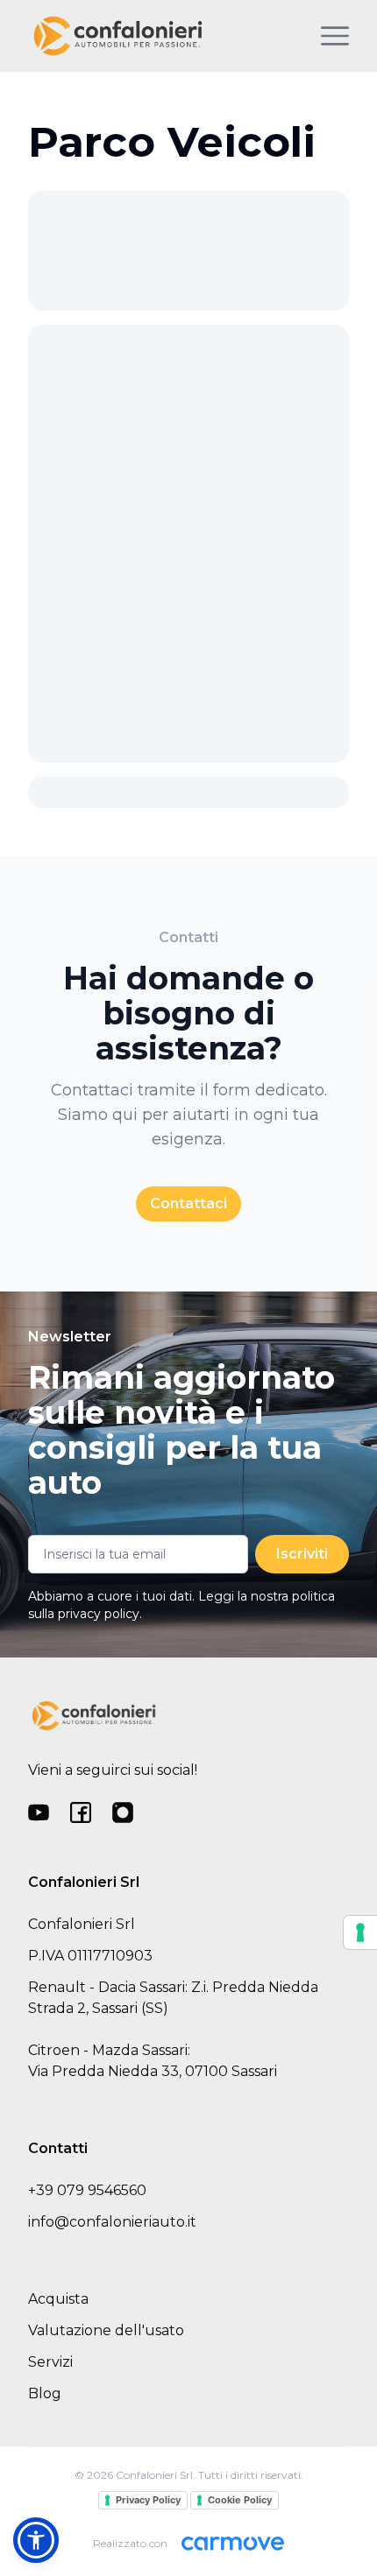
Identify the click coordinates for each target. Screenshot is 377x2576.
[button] (36, 2540)
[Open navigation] (335, 36)
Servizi (50, 2362)
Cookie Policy (240, 2500)
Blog (45, 2393)
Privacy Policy (148, 2500)
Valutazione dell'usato (106, 2330)
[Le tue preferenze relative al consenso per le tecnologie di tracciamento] (360, 1932)
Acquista (58, 2299)
